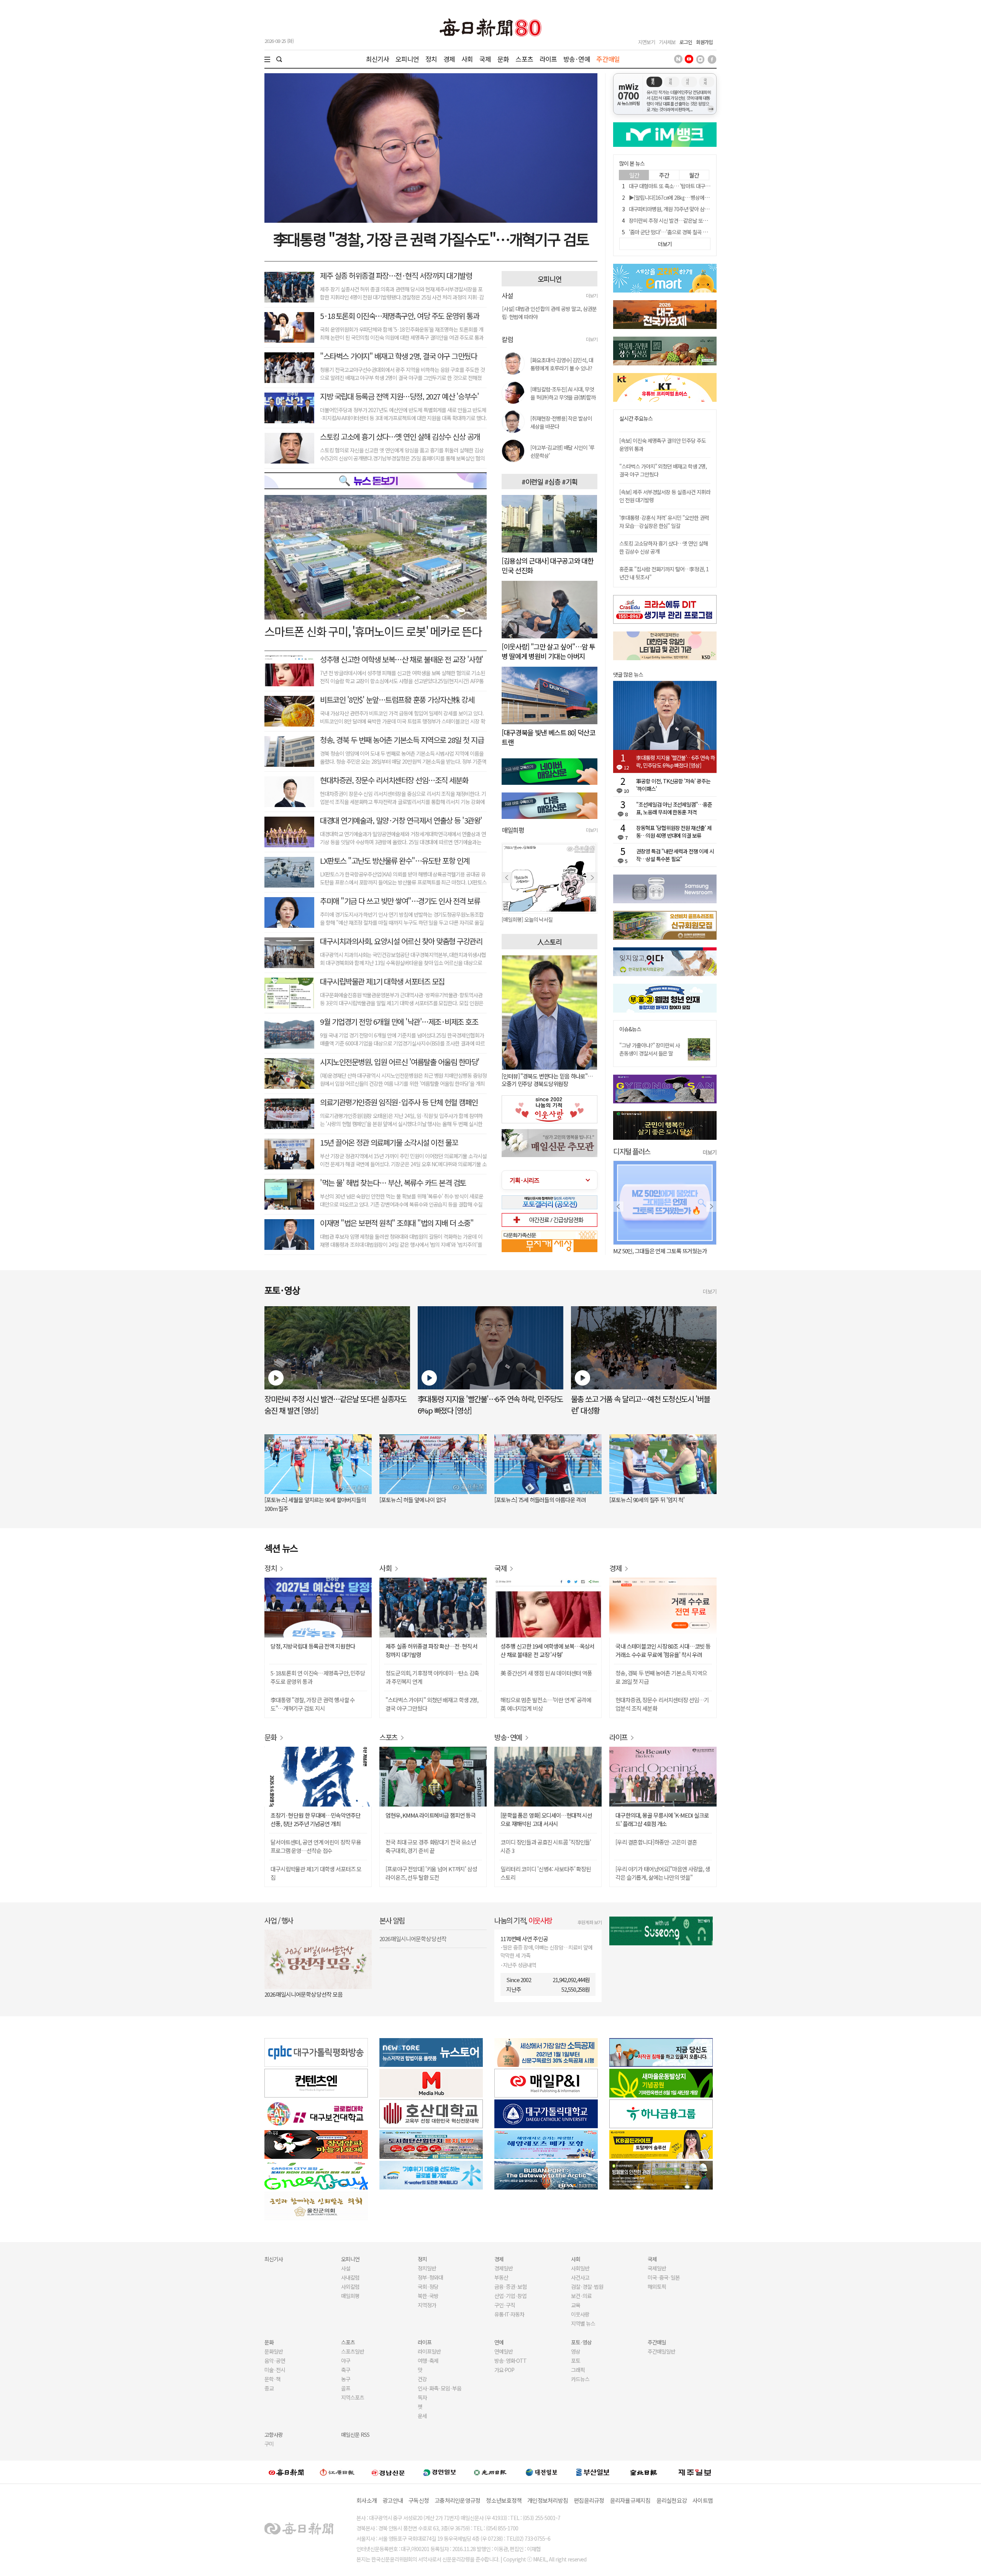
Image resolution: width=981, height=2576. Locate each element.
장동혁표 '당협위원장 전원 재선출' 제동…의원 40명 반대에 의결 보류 (674, 832)
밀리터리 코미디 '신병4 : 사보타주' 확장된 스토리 (546, 1873)
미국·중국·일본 (664, 2277)
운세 (422, 2416)
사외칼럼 (350, 2287)
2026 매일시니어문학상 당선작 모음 (303, 1994)
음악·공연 (275, 2361)
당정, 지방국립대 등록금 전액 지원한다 (313, 1646)
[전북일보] (644, 2472)
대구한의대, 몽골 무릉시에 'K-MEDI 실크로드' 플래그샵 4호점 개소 (662, 1819)
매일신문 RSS (355, 2435)
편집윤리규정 (589, 2500)
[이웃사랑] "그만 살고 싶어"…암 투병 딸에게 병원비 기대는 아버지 (548, 651)
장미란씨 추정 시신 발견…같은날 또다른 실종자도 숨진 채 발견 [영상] (700, 220)
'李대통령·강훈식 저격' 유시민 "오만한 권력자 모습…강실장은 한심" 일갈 (664, 522)
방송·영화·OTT (510, 2361)
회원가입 (704, 42)
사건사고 (580, 2277)
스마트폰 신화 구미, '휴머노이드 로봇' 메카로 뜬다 (373, 631)
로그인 (686, 42)
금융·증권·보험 (510, 2287)
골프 (346, 2388)
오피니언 (407, 59)
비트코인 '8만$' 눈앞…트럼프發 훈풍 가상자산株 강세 (397, 699)
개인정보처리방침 (548, 2500)
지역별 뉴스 (583, 2323)
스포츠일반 (353, 2351)
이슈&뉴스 (630, 1029)
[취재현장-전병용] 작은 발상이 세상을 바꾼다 (561, 422)
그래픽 (578, 2370)
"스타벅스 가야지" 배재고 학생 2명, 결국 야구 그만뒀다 (398, 356)
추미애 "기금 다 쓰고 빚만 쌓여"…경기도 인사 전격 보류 (400, 901)
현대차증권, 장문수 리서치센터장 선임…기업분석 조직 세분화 (662, 1704)
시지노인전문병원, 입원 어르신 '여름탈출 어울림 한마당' (400, 1062)
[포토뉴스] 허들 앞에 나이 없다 (413, 1500)
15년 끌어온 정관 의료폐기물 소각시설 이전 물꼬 (389, 1142)
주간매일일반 (661, 2351)
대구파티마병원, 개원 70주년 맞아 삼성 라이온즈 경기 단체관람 (694, 209)
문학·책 (272, 2379)
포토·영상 (581, 2342)
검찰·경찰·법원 (587, 2287)
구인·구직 (505, 2305)
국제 (485, 59)
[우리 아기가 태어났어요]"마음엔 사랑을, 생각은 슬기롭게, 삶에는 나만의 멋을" (663, 1873)
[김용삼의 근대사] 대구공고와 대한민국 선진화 (547, 565)
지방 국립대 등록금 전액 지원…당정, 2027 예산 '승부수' (399, 396)
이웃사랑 (580, 2314)
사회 (467, 59)
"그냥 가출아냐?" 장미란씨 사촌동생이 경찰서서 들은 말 (650, 1049)
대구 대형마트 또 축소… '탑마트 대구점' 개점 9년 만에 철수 (690, 186)
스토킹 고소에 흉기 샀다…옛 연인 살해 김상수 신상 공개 (400, 436)
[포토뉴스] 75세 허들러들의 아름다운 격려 (540, 1500)
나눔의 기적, (523, 1920)
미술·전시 (275, 2370)
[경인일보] (440, 2472)
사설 (346, 2268)
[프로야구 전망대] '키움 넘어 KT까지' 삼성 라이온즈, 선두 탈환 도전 (431, 1873)
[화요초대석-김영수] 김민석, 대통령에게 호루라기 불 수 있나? (562, 364)
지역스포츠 (353, 2397)
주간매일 (608, 59)
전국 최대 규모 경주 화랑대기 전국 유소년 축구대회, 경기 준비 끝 (431, 1846)
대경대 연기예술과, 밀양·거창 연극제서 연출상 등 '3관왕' (401, 820)
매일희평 (350, 2296)
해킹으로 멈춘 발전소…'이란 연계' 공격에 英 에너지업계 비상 (546, 1704)
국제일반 (657, 2268)
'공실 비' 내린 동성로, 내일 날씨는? (651, 1251)
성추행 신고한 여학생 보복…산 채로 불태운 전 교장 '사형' (402, 659)
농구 (346, 2379)
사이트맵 (703, 2500)
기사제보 (667, 42)
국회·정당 (428, 2287)
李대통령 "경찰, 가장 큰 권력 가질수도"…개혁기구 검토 (431, 239)
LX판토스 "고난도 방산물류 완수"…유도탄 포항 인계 (395, 861)
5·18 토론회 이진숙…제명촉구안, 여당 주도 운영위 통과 (399, 316)
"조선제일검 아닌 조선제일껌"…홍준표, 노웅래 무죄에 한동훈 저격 (674, 808)
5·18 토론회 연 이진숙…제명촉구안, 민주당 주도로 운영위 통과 (318, 1677)
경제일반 (504, 2268)
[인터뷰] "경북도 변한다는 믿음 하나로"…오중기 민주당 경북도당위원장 (547, 1080)
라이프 (548, 59)
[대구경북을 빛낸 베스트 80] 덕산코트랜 (549, 737)
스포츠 (524, 59)
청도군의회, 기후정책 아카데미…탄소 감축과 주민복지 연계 (432, 1677)
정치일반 (427, 2268)
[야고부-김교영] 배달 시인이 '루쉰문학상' (562, 451)
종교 (269, 2388)
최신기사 (378, 59)
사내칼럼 (350, 2277)
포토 (576, 2361)
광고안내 (393, 2500)
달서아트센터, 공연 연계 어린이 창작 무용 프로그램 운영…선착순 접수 (316, 1846)
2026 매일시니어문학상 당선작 (413, 1939)
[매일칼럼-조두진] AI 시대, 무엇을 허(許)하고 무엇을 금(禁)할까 (563, 393)
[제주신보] (695, 2472)
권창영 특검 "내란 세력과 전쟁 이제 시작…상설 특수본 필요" (675, 855)
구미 (269, 2444)
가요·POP (504, 2370)
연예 (499, 2342)
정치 (431, 59)
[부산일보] (593, 2472)
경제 (449, 59)
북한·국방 (428, 2296)
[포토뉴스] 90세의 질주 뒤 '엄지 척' (647, 1500)
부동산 (501, 2277)
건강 (422, 2379)
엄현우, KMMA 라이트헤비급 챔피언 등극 (431, 1815)
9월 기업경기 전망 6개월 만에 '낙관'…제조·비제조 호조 (399, 1022)
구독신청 (419, 2500)
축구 (346, 2370)
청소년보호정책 (504, 2500)
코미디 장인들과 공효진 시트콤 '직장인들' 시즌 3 (546, 1846)
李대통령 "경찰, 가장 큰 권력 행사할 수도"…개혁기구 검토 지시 (313, 1704)
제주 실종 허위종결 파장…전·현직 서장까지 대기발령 (396, 275)
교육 (576, 2305)
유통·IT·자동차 (509, 2314)
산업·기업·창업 (510, 2296)
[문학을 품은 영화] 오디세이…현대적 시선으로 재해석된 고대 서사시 (546, 1819)
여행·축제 (428, 2361)
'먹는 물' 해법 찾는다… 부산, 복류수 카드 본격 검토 (393, 1183)
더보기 (592, 295)
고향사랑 (274, 2435)
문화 (503, 59)
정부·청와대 (430, 2277)
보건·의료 (581, 2296)
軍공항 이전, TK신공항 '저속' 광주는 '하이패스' (673, 785)
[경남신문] (388, 2472)
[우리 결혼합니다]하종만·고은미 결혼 (656, 1842)
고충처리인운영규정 (457, 2500)
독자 (422, 2397)
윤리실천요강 (672, 2500)
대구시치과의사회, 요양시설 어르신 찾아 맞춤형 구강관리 (401, 941)
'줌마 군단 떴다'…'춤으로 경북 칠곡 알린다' (673, 232)
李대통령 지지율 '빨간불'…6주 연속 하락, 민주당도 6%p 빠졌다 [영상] (676, 761)
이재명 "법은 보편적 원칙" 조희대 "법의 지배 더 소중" (397, 1223)
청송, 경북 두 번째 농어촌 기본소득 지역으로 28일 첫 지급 (402, 740)
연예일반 (504, 2351)
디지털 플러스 (632, 1151)
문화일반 (274, 2351)
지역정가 (427, 2305)
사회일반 (580, 2268)
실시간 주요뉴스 (636, 418)
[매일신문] (286, 2472)
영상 (576, 2351)
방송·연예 (577, 59)
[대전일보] (541, 2472)
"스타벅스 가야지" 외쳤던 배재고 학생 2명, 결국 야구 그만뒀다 (432, 1704)
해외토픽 (657, 2287)
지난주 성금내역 (519, 1965)
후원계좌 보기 (590, 1922)
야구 (346, 2361)
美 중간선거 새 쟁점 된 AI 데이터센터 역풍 (546, 1673)
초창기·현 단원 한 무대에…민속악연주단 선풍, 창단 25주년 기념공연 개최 (315, 1819)
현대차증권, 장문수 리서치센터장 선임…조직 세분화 (394, 780)
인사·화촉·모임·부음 (439, 2388)
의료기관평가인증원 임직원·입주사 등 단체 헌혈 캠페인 (399, 1102)
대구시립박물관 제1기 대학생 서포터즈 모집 (382, 981)
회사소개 (367, 2500)
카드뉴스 (580, 2379)
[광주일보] (490, 2472)
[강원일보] (337, 2472)
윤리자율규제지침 (630, 2500)
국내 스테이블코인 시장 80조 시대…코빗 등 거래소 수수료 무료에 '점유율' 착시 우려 (663, 1650)
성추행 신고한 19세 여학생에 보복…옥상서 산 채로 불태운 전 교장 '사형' (547, 1650)
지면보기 (646, 42)
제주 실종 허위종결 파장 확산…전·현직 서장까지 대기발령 (431, 1650)
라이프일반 (429, 2351)
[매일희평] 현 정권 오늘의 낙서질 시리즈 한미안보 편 (550, 919)
